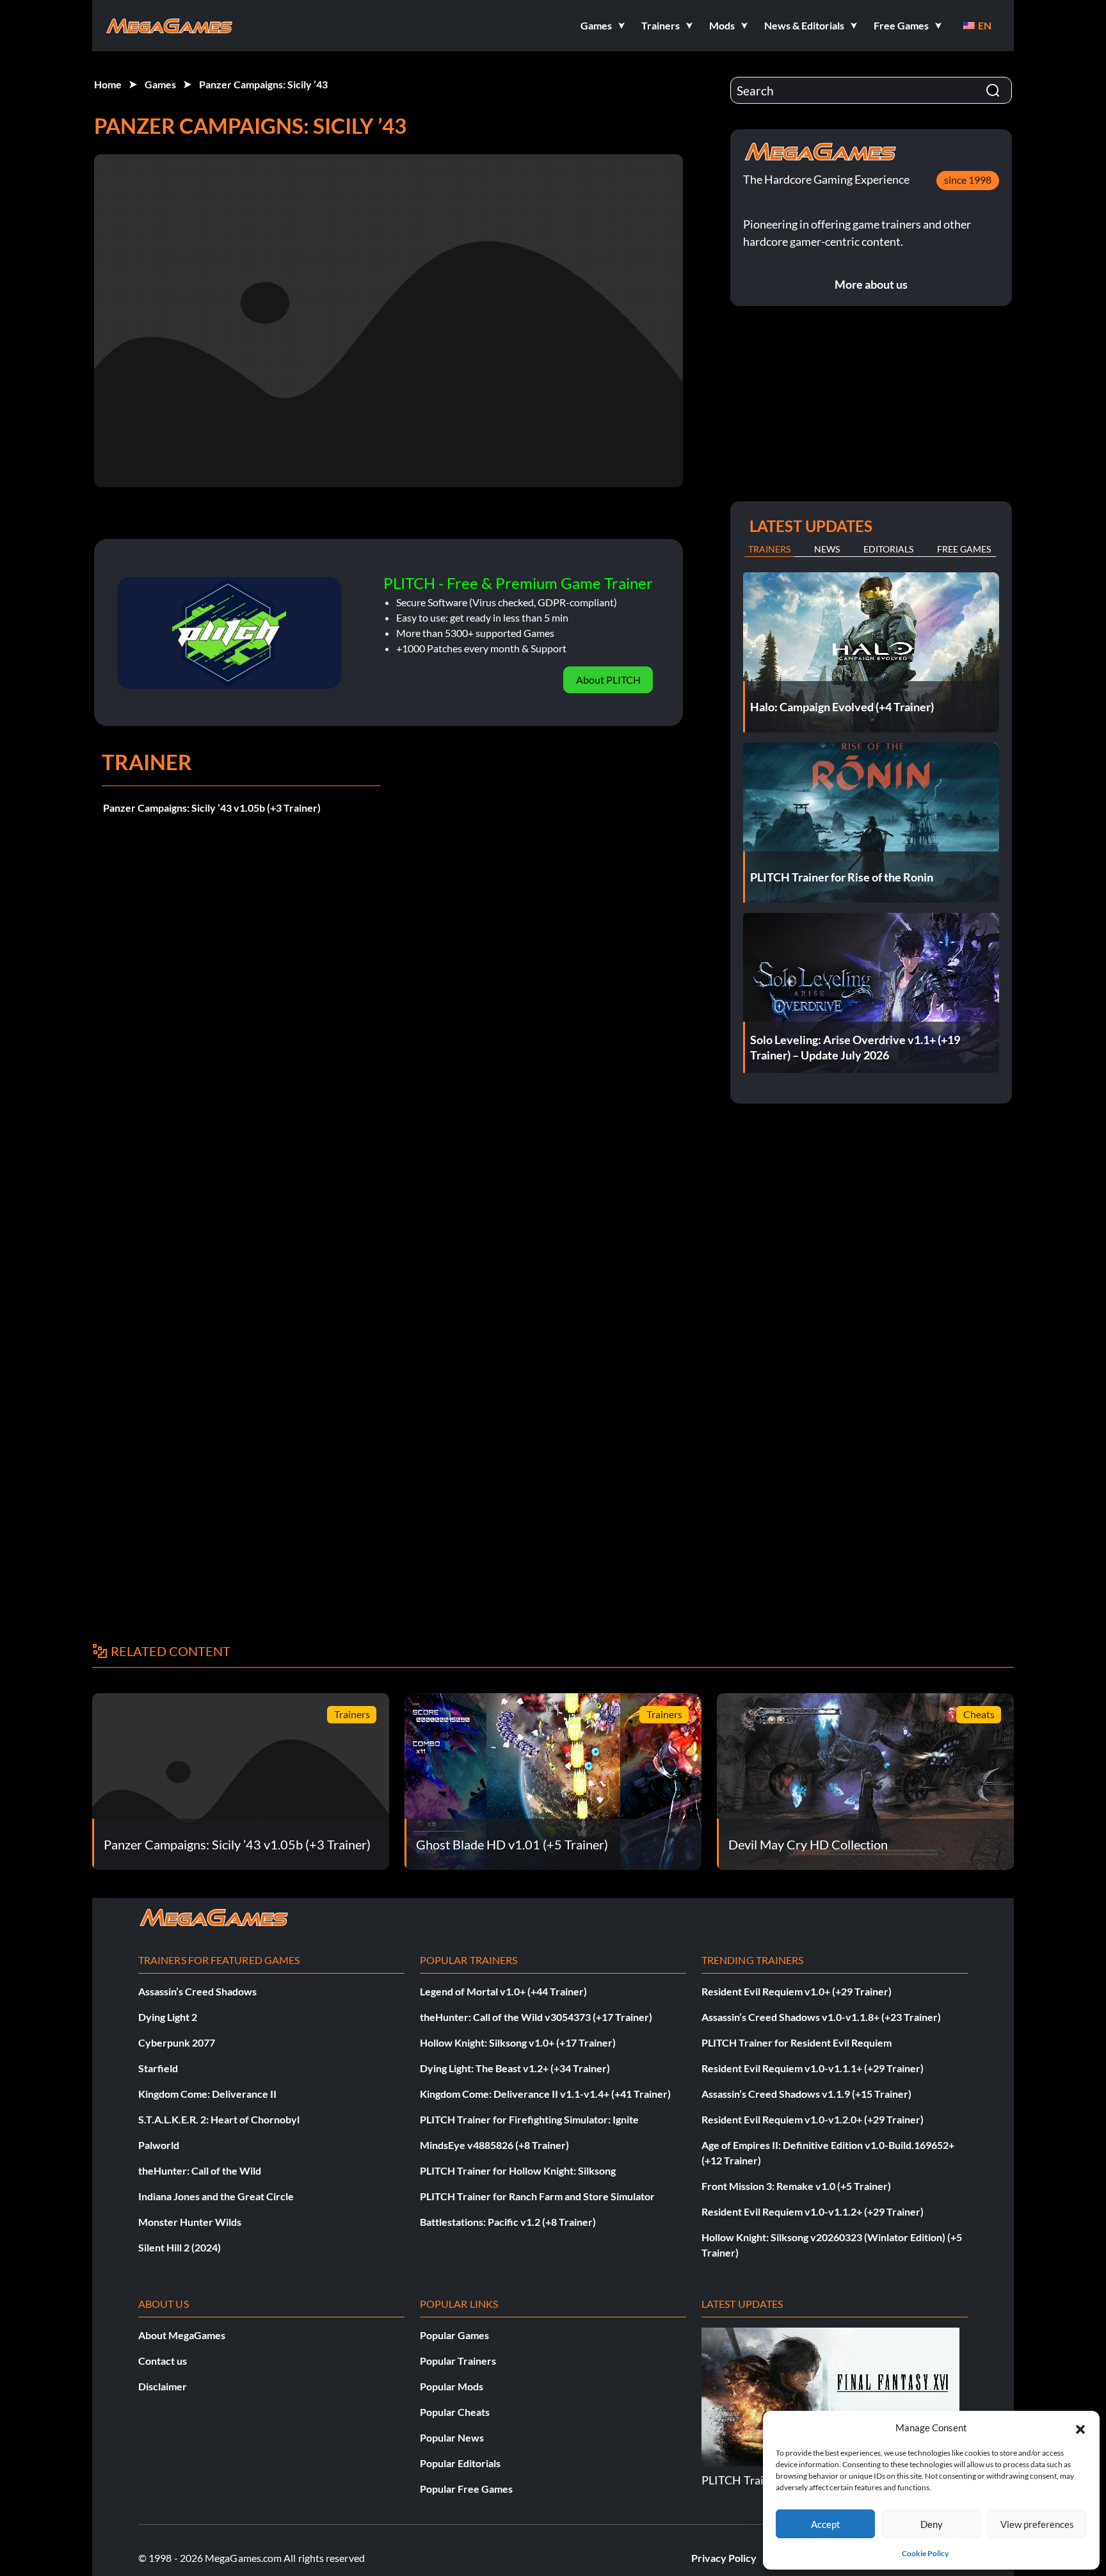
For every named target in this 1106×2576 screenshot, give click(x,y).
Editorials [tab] (888, 549)
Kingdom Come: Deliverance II (207, 2094)
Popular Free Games (466, 2489)
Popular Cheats (455, 2412)
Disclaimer (163, 2386)
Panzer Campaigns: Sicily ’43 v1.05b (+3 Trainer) (212, 808)
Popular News (452, 2437)
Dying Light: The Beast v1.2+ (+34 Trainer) (515, 2068)
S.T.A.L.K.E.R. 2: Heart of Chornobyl (219, 2119)
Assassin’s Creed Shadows (197, 1991)
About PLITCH (608, 680)
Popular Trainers (458, 2361)
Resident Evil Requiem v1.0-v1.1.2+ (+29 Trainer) (813, 2211)
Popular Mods (452, 2386)
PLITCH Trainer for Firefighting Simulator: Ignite (529, 2119)
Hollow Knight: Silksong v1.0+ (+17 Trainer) (518, 2042)
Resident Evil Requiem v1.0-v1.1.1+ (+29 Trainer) (813, 2068)
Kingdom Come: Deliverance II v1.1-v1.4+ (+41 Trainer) (545, 2094)
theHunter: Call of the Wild (200, 2170)
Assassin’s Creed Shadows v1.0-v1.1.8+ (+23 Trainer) (821, 2017)
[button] (1080, 2427)
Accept (826, 2524)
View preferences (1037, 2524)
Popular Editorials (460, 2463)
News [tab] (827, 549)
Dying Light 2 (168, 2017)
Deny (932, 2524)
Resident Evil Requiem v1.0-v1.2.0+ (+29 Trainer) (813, 2119)
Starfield (158, 2068)
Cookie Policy (925, 2553)
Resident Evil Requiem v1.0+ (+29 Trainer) (797, 1991)
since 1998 (968, 180)
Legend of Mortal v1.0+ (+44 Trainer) (503, 1991)
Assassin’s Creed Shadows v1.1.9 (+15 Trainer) (806, 2094)
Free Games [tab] (964, 549)
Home (108, 84)
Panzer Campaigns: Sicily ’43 (263, 84)
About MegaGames (182, 2335)
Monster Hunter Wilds (190, 2222)
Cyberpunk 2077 (177, 2042)
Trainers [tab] (769, 549)
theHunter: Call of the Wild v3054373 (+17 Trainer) (536, 2017)
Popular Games (454, 2335)
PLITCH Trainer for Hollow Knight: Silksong (518, 2170)
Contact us (163, 2361)
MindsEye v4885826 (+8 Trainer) (494, 2145)
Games (160, 84)
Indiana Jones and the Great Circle (216, 2196)
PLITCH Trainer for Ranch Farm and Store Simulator (537, 2196)
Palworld (159, 2145)
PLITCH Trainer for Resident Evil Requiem (797, 2042)
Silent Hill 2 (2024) (180, 2247)
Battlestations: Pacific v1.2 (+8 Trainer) (508, 2222)
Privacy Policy (724, 2558)
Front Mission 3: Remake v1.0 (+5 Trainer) (796, 2186)
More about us (871, 284)
